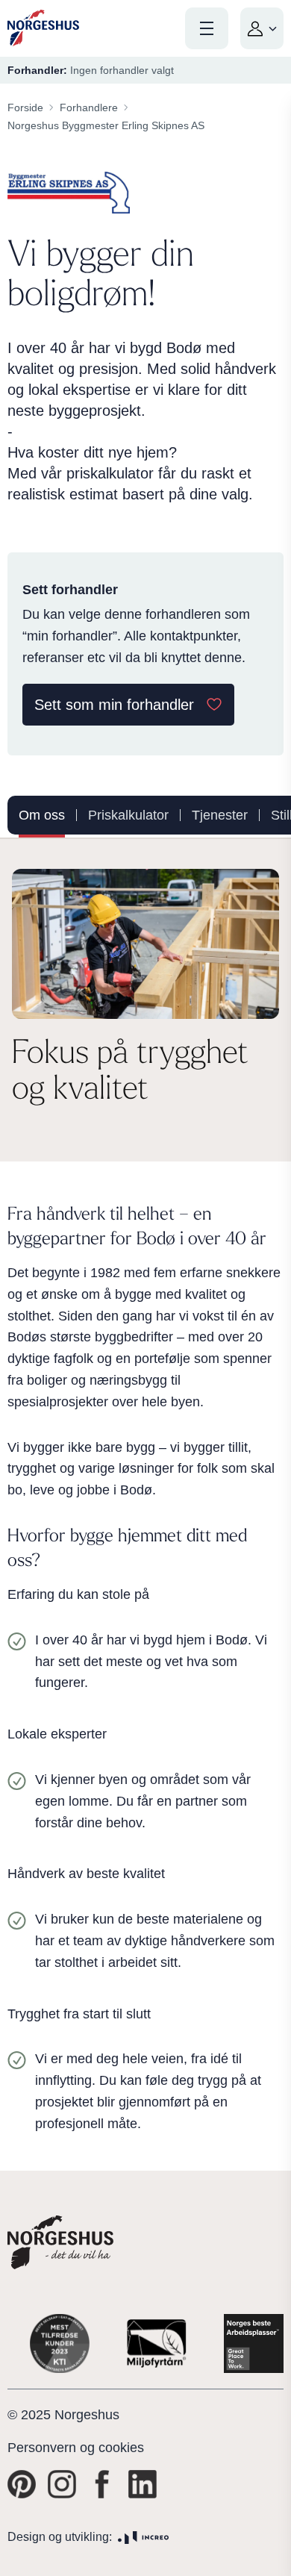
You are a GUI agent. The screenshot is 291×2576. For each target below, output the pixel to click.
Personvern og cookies (76, 2448)
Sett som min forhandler (114, 705)
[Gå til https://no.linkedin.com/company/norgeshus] (143, 2484)
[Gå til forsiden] (43, 28)
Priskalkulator (128, 815)
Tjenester (220, 815)
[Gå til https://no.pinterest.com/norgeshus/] (22, 2484)
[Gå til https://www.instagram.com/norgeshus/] (62, 2484)
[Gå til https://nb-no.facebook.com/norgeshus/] (102, 2484)
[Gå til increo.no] (143, 2538)
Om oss (42, 815)
